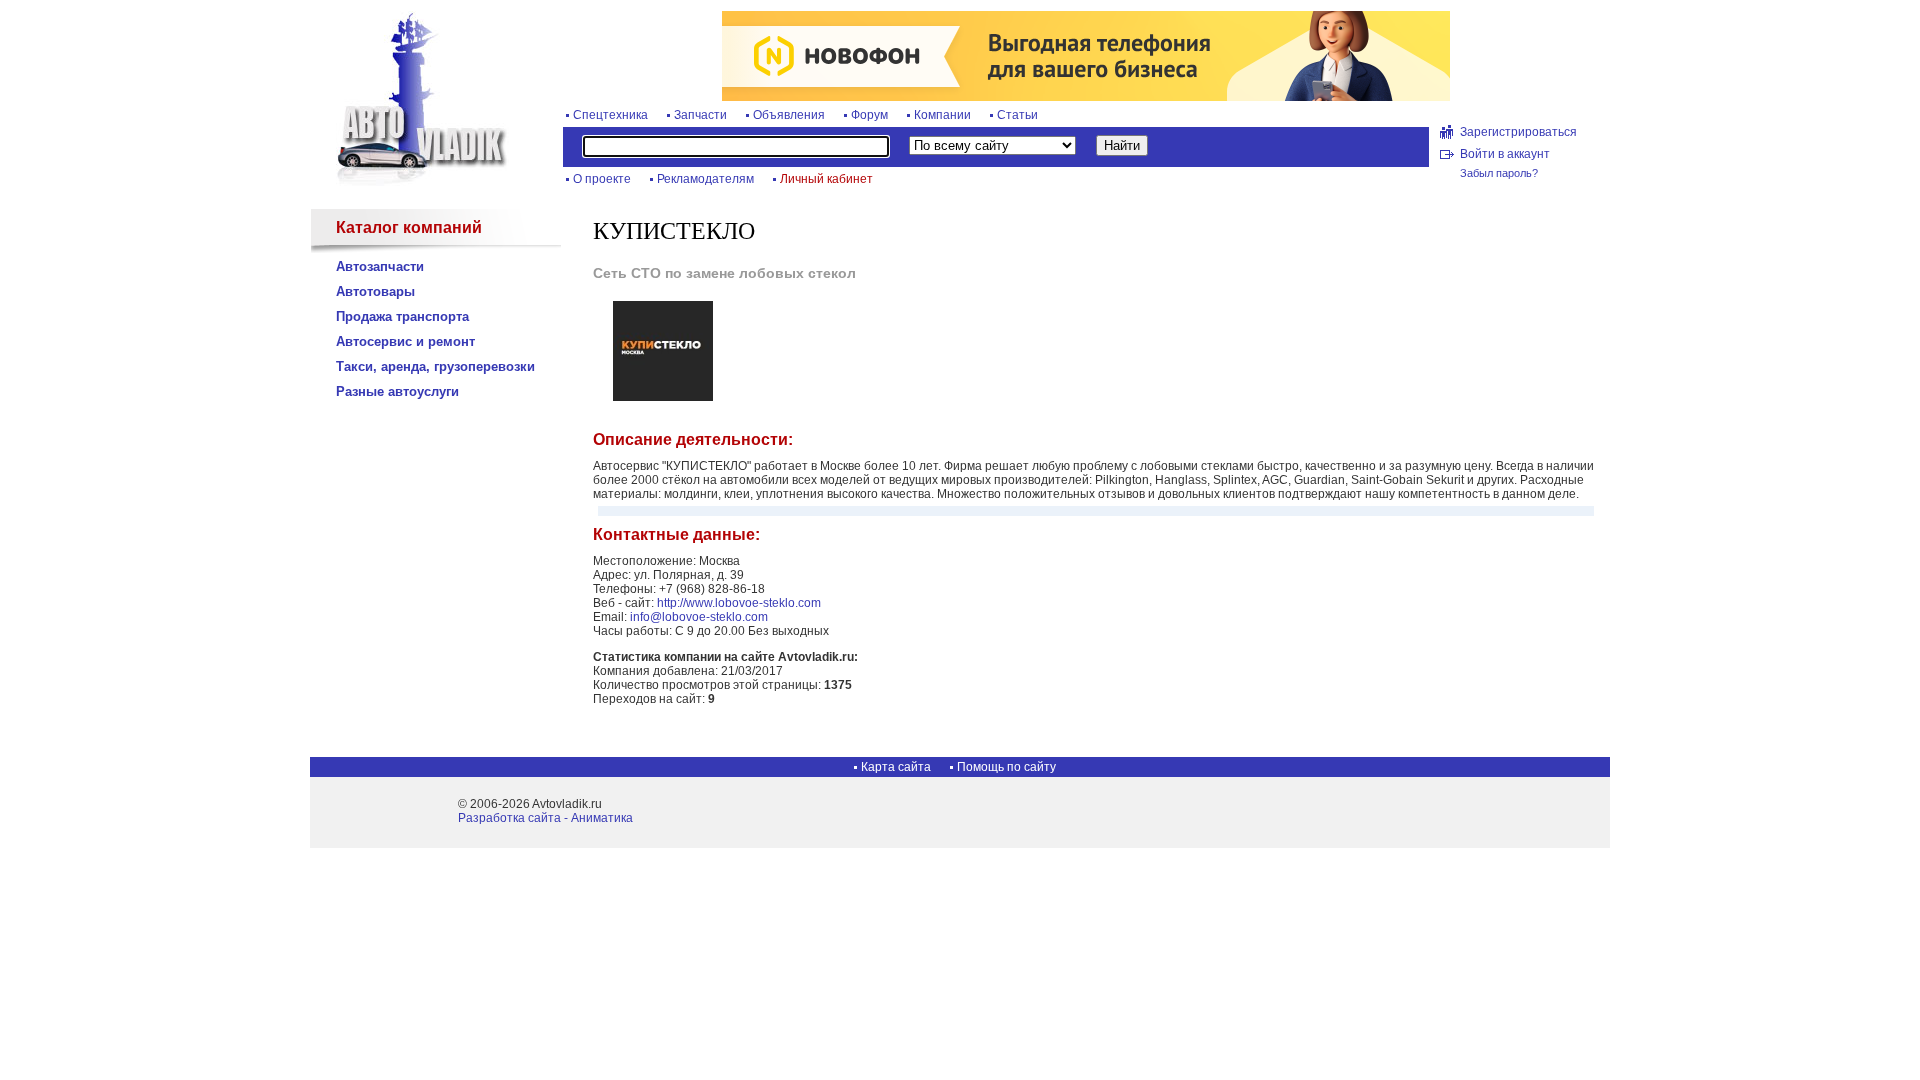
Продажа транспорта (402, 316)
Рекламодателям (705, 179)
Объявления (789, 115)
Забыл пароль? (1499, 173)
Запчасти (700, 115)
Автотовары (375, 291)
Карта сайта (896, 767)
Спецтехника (610, 115)
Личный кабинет (826, 179)
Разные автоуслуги (397, 391)
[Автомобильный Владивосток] (410, 182)
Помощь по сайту (1006, 767)
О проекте (602, 179)
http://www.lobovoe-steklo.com (739, 603)
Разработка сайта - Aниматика (545, 818)
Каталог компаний (409, 227)
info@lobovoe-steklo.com (699, 617)
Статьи (1017, 115)
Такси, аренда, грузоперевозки (435, 366)
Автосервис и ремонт (405, 341)
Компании (942, 115)
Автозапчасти (380, 266)
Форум (869, 115)
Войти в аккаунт (1505, 154)
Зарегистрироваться (1518, 132)
